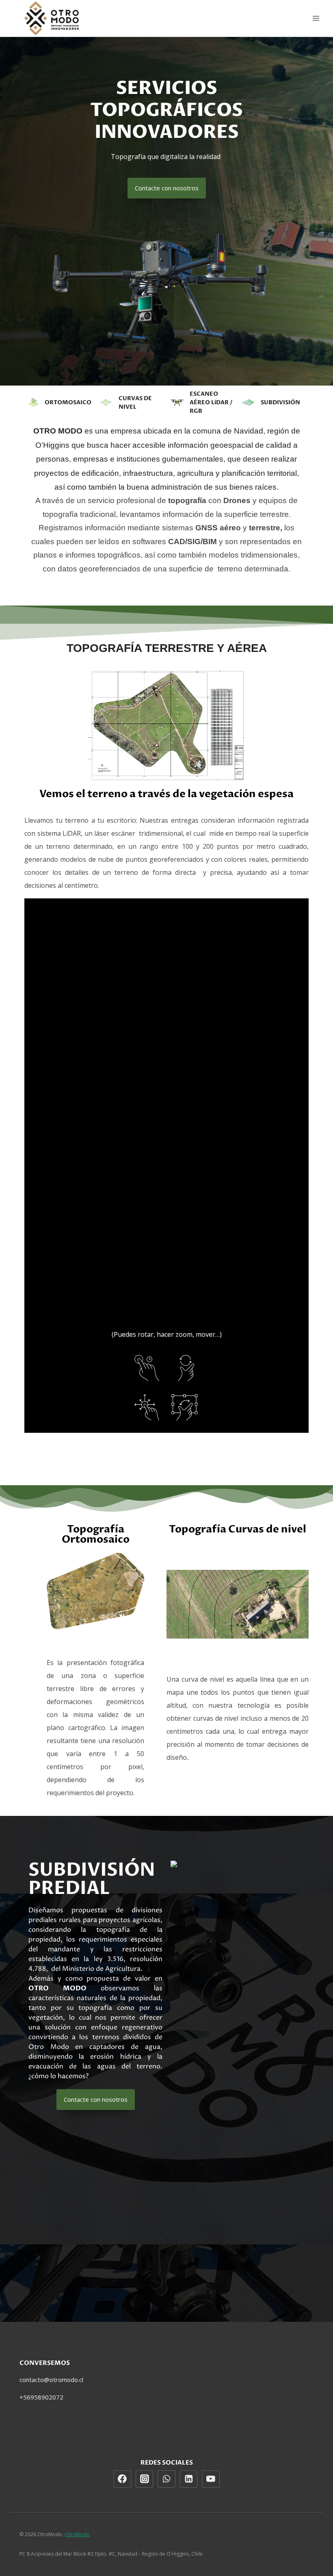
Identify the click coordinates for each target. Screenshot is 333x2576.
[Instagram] (145, 2479)
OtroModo (77, 2534)
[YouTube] (211, 2479)
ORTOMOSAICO (68, 402)
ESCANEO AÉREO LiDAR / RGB (211, 402)
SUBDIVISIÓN (280, 402)
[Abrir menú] (316, 18)
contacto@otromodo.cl (51, 2380)
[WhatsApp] (166, 2479)
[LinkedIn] (189, 2479)
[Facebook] (123, 2479)
